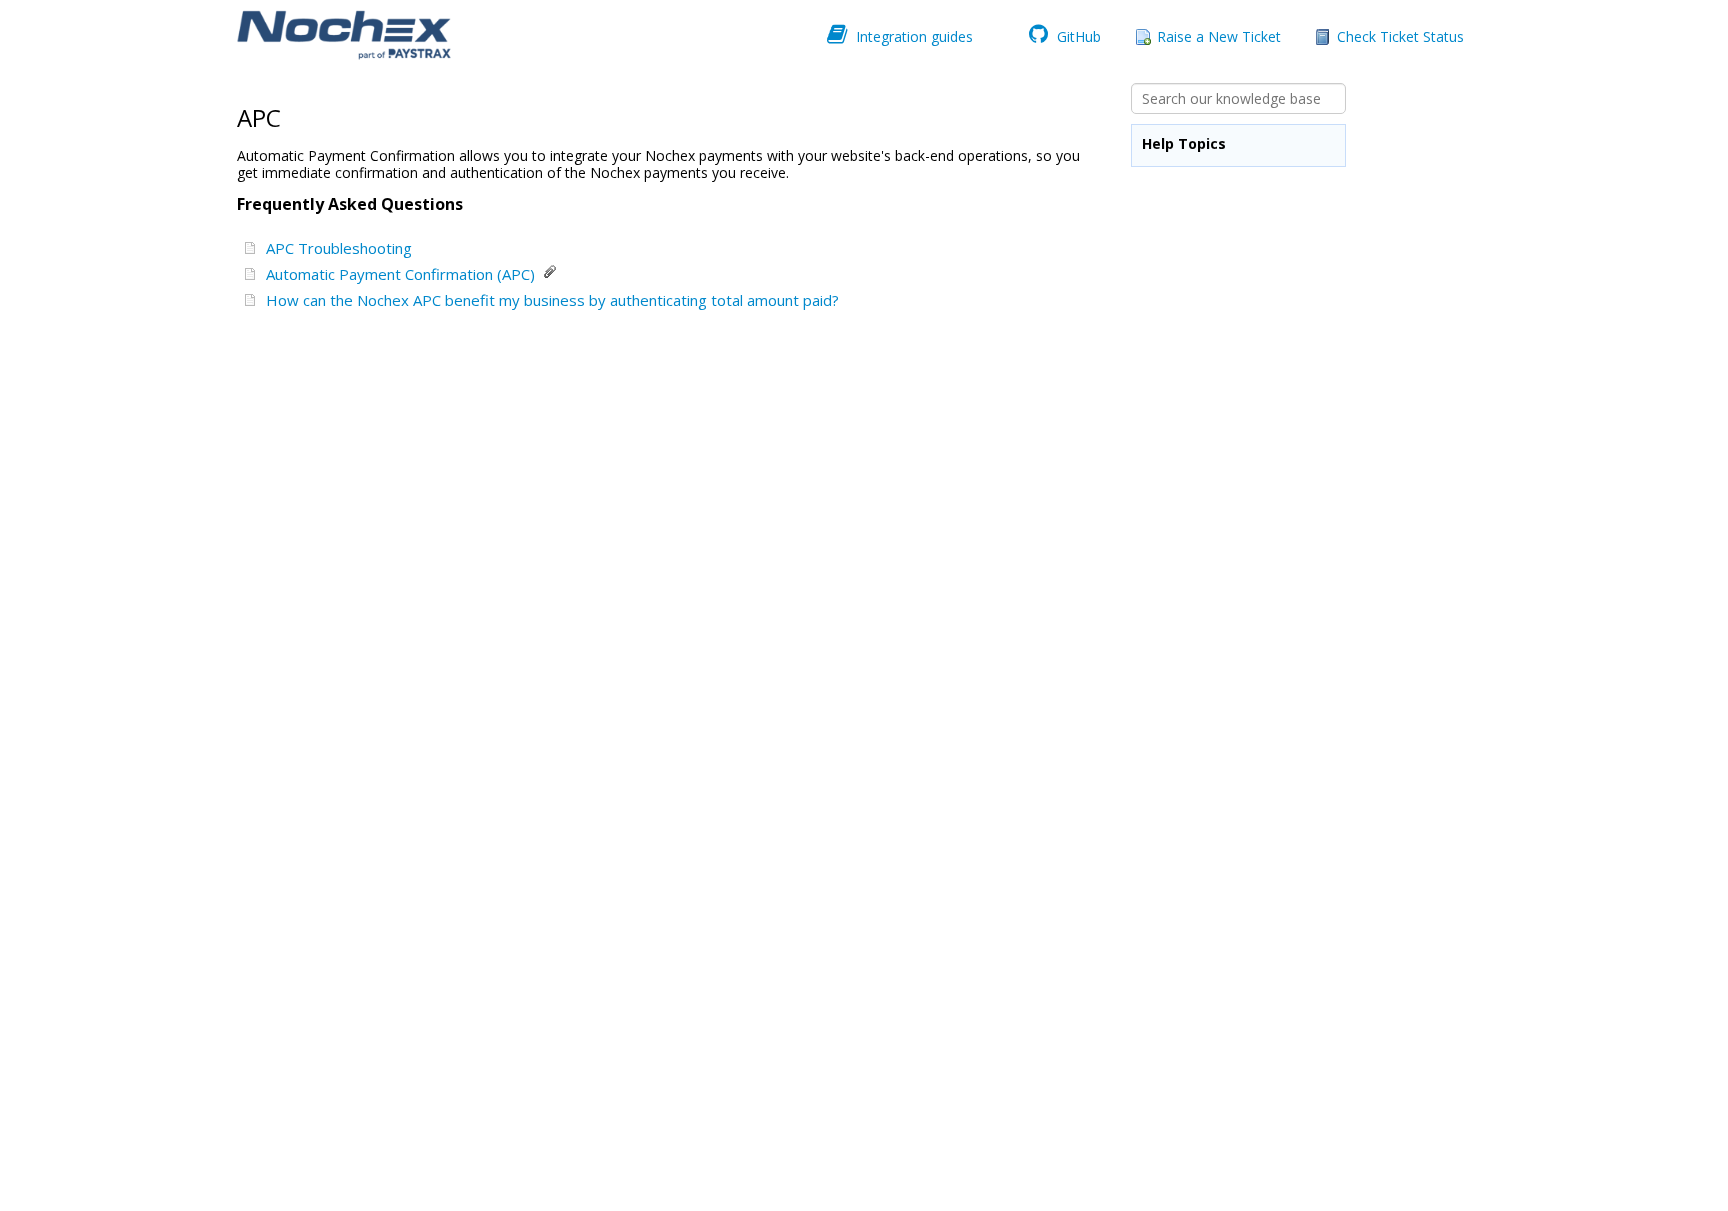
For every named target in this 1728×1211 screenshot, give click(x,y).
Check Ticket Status (1400, 36)
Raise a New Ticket (1219, 36)
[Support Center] (342, 35)
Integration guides (912, 35)
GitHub (1077, 35)
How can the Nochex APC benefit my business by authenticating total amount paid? (556, 300)
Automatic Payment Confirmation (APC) (404, 274)
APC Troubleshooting (343, 248)
